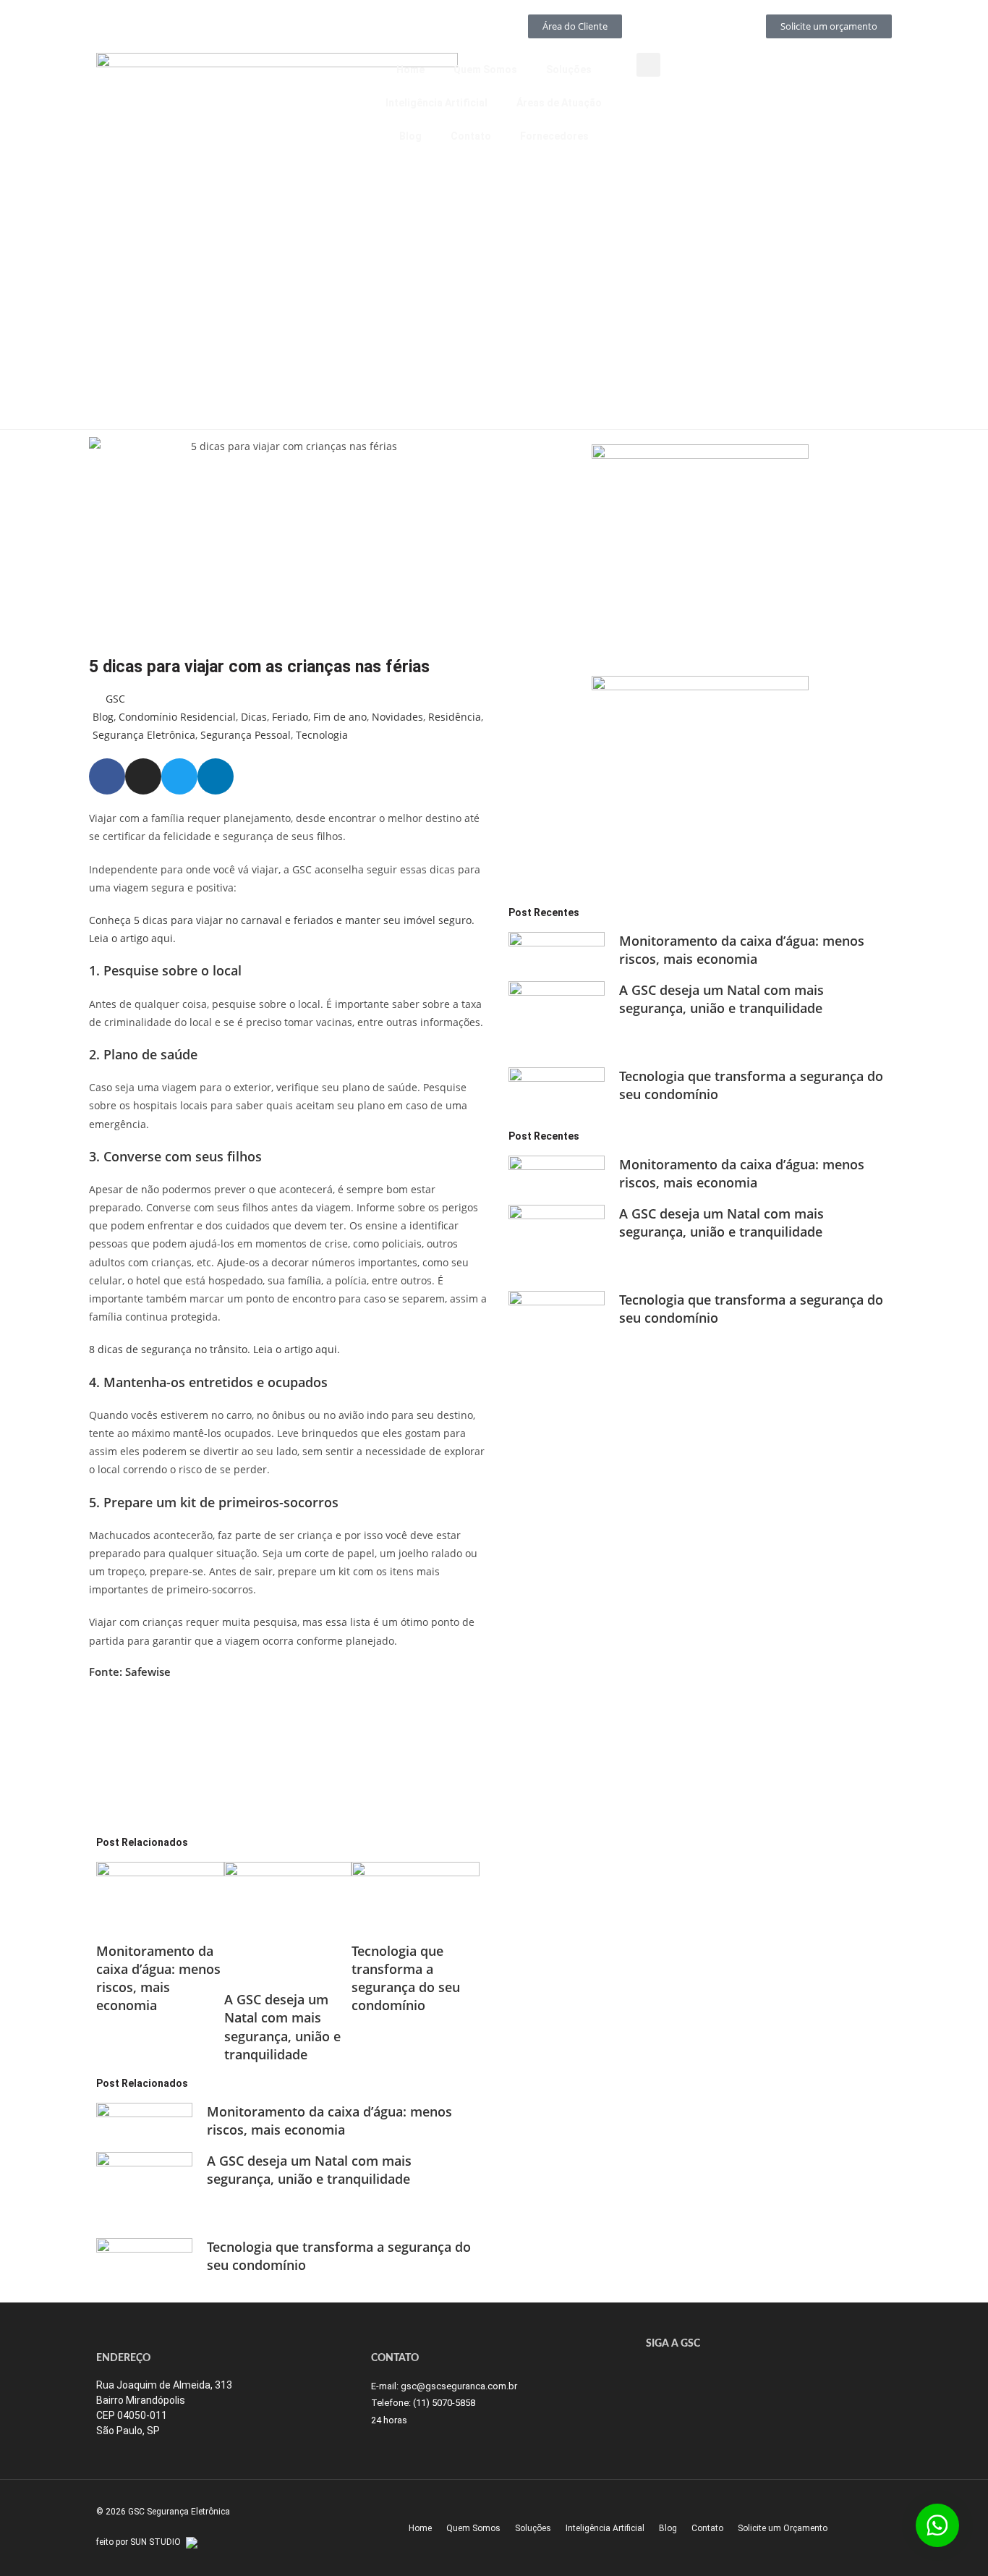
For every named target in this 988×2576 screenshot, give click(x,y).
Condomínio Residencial (177, 717)
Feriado (290, 717)
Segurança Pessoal (246, 735)
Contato (471, 136)
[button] (648, 65)
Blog (410, 136)
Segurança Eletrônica (144, 735)
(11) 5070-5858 (444, 2403)
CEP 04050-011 (132, 2415)
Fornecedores (554, 136)
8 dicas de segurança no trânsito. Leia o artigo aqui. (214, 1349)
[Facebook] (682, 2374)
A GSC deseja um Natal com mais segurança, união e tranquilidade (282, 2027)
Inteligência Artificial (436, 103)
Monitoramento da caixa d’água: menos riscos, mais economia (158, 1978)
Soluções (569, 69)
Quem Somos (485, 69)
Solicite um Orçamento (783, 2528)
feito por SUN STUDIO (139, 2542)
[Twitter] (179, 776)
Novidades (397, 717)
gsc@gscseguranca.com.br (459, 2386)
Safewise (148, 1672)
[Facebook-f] (107, 776)
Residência (455, 717)
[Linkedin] (216, 776)
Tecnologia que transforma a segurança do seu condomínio (406, 1978)
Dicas (254, 717)
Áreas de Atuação (559, 103)
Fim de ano (340, 717)
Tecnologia (322, 735)
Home (410, 69)
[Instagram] (143, 776)
